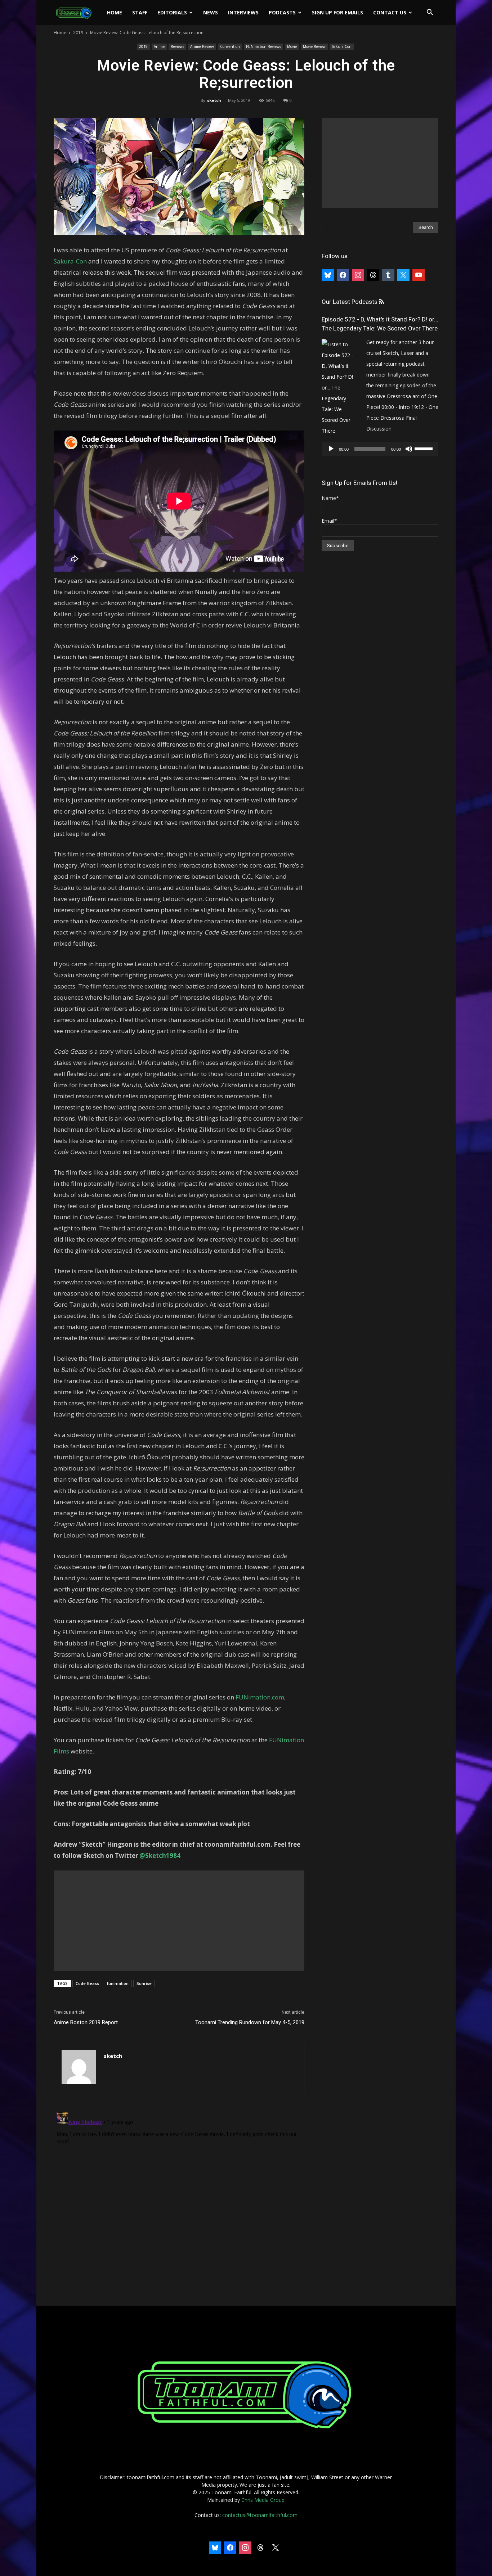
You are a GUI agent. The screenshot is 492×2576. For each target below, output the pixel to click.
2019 (78, 33)
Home (115, 12)
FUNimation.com (260, 1697)
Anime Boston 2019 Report (86, 2022)
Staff (140, 12)
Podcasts (282, 12)
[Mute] (409, 449)
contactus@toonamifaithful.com (260, 2515)
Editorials (172, 12)
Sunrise (144, 1983)
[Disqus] (179, 2199)
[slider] (425, 448)
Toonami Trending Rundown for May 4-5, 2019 (250, 2022)
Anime (159, 46)
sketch (214, 100)
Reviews (177, 46)
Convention (230, 46)
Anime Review (202, 46)
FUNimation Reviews (263, 46)
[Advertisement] (179, 1921)
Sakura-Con (342, 46)
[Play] (331, 449)
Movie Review (314, 46)
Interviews (243, 12)
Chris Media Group (263, 2500)
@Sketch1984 (160, 1856)
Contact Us (390, 12)
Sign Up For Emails (337, 12)
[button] (430, 13)
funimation (118, 1983)
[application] (380, 449)
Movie (292, 46)
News (211, 12)
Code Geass (87, 1983)
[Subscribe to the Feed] (381, 302)
